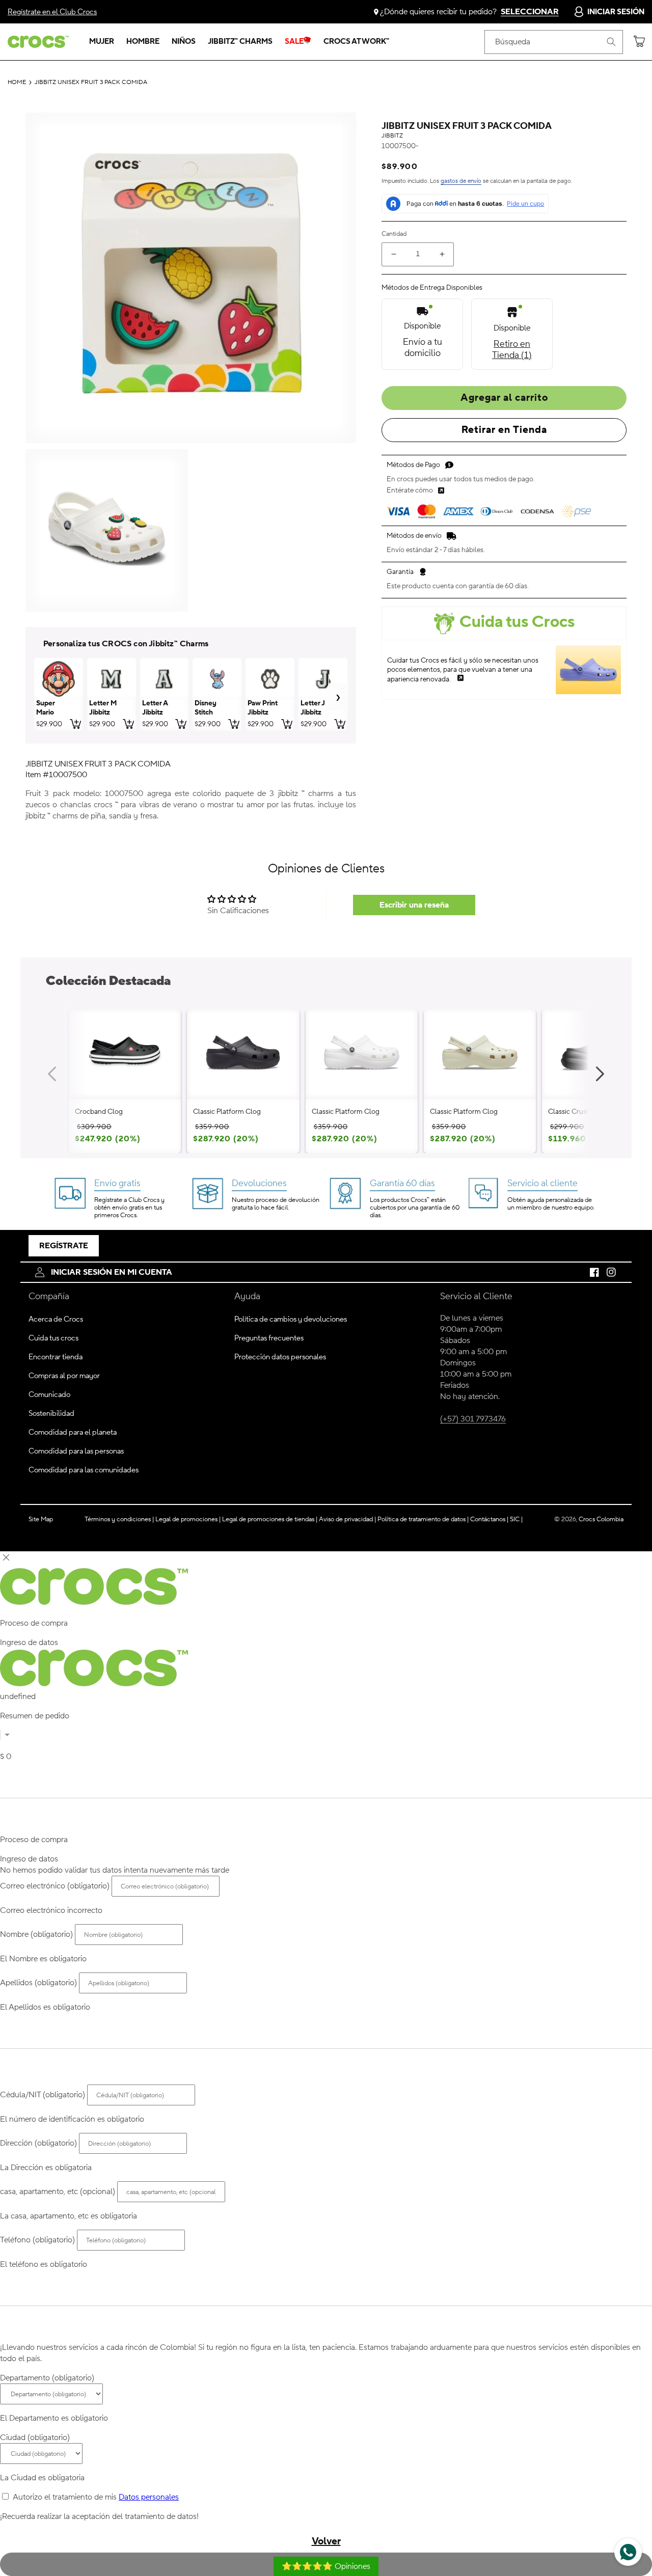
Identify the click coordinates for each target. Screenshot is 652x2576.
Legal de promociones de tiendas (270, 1519)
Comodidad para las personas (76, 1451)
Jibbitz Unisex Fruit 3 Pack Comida (91, 83)
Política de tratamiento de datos (422, 1519)
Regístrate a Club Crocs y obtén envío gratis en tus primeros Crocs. (129, 1208)
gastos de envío (461, 181)
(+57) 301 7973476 (473, 1419)
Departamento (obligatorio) (47, 2378)
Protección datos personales (280, 1357)
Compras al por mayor (64, 1376)
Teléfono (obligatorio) (37, 2240)
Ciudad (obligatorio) (35, 2437)
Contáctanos (489, 1519)
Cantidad (394, 234)
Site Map (41, 1519)
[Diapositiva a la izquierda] (52, 1074)
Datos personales (149, 2497)
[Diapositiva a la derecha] (600, 1074)
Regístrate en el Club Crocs (52, 12)
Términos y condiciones (119, 1519)
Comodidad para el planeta (73, 1432)
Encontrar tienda (56, 1357)
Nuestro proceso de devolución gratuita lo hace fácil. (276, 1204)
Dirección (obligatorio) (38, 2143)
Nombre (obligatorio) (36, 1934)
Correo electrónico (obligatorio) (55, 1886)
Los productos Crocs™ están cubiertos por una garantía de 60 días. (415, 1208)
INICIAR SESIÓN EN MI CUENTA (112, 1272)
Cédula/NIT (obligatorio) (43, 2095)
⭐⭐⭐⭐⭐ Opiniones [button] (326, 2566)
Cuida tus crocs (53, 1338)
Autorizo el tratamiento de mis (96, 2497)
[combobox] (554, 42)
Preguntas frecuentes (269, 1338)
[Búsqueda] (611, 42)
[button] (102, 42)
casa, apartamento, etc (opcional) (58, 2191)
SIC (516, 1519)
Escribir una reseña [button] (414, 905)
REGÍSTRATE (64, 1246)
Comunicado (49, 1395)
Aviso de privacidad (347, 1519)
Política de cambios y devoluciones (291, 1319)
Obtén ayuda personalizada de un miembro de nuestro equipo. (551, 1204)
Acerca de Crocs (56, 1319)
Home (17, 83)
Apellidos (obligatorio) (38, 1983)
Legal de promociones (188, 1519)
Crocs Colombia (601, 1519)
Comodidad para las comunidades (84, 1470)
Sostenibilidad (51, 1414)
